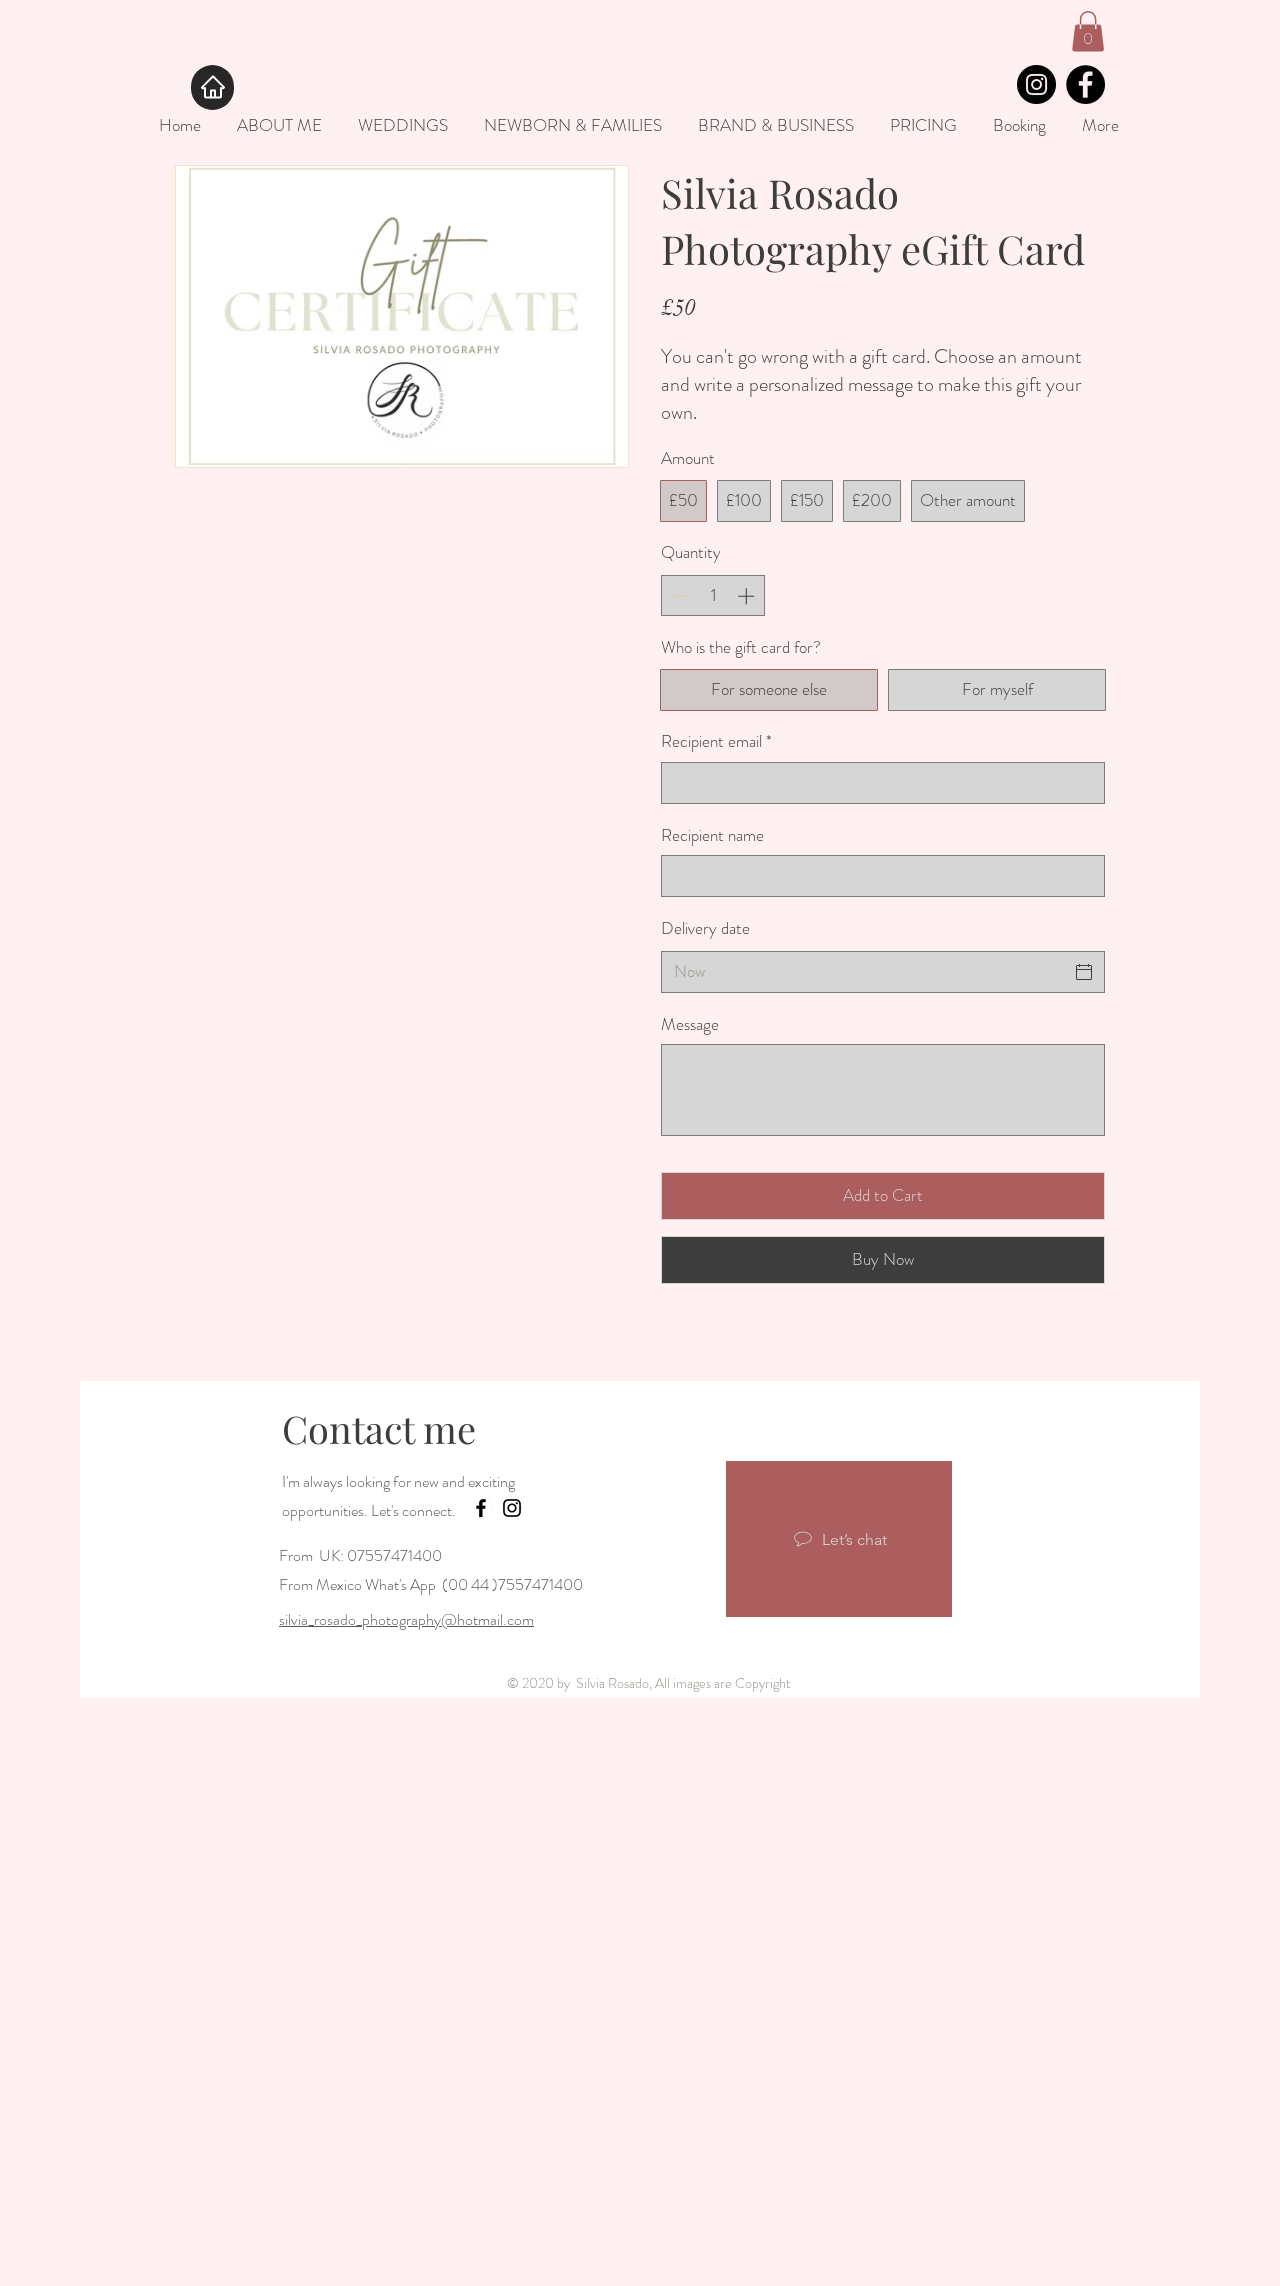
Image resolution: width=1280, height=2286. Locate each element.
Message (690, 1024)
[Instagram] (1036, 84)
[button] (1088, 31)
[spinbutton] (713, 596)
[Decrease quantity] (679, 596)
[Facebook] (1085, 84)
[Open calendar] (1084, 972)
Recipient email (716, 741)
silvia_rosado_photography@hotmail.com (406, 1619)
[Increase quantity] (748, 596)
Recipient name (712, 835)
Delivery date (705, 928)
